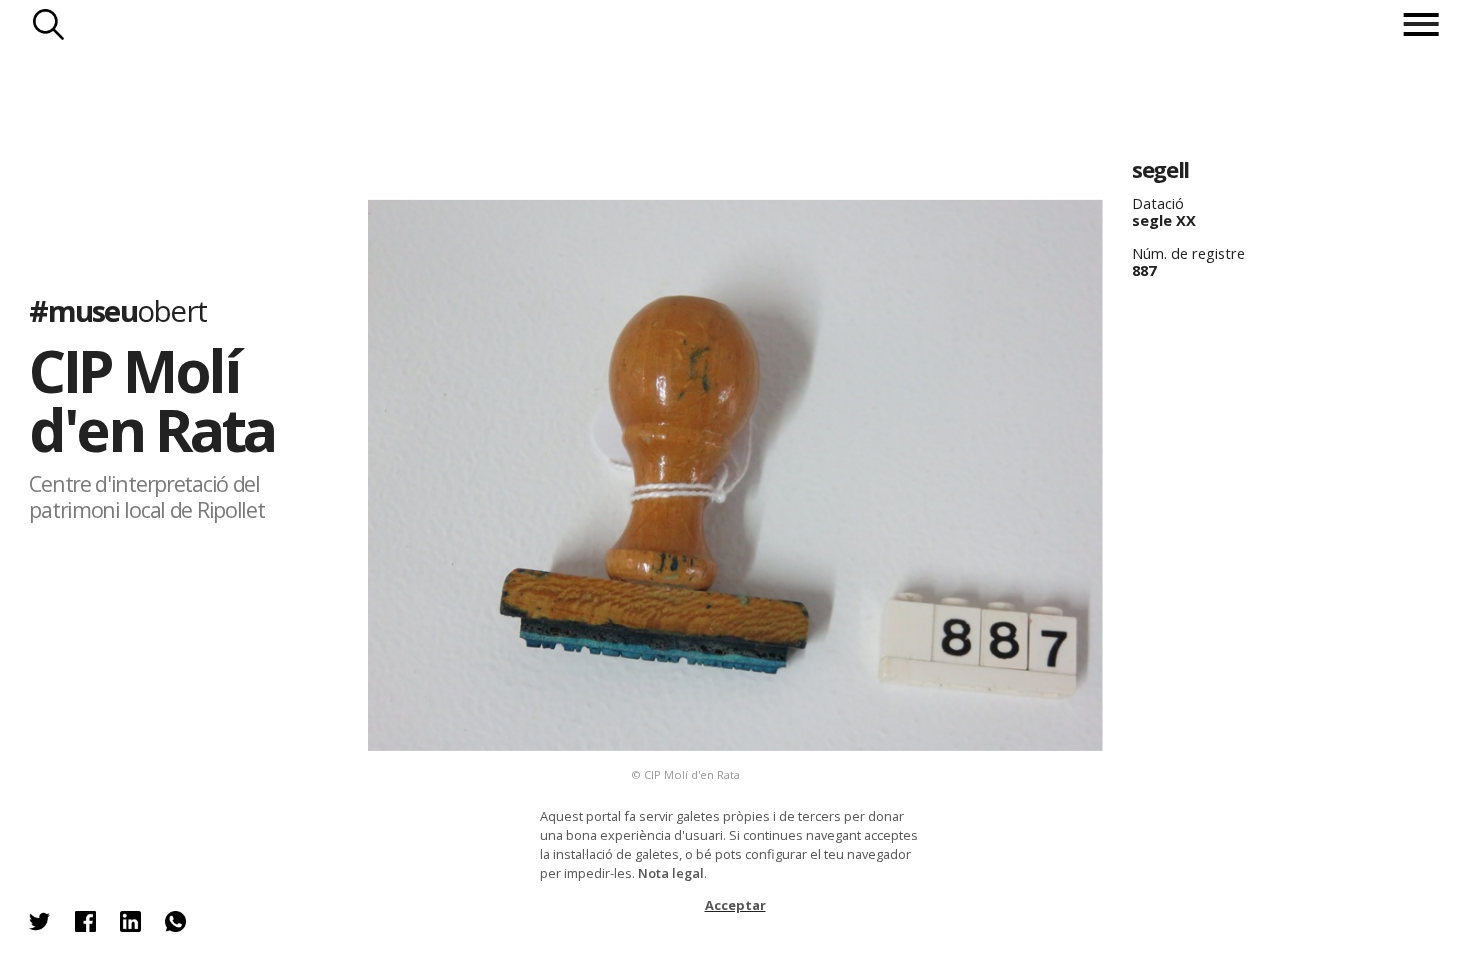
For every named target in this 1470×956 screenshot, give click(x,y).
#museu (117, 311)
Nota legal (671, 873)
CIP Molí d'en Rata (151, 399)
